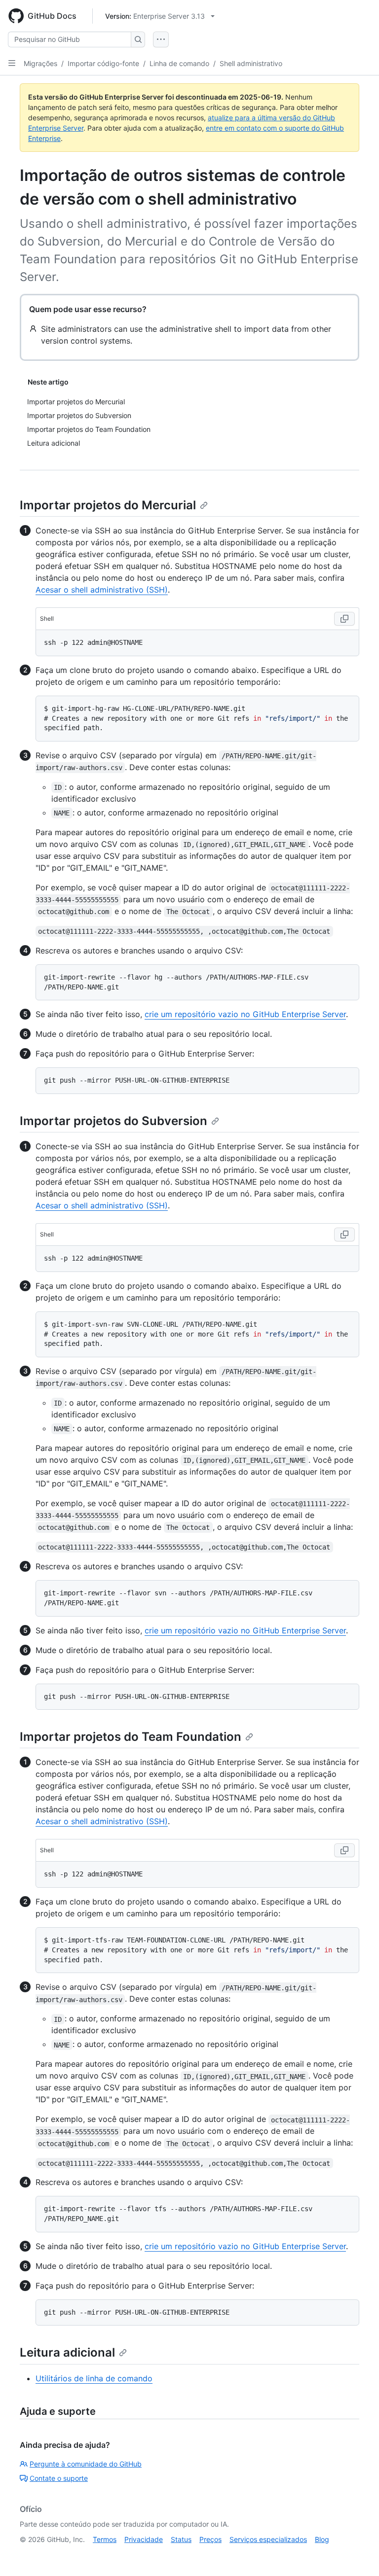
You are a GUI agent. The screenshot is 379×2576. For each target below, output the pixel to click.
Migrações (40, 63)
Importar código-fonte (103, 63)
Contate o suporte (59, 2478)
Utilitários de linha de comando (94, 2378)
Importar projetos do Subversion (114, 1121)
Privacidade (144, 2539)
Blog (322, 2539)
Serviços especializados (268, 2539)
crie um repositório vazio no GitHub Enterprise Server (245, 1014)
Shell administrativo (251, 63)
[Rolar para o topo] (357, 2554)
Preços (210, 2539)
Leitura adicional (67, 2352)
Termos (105, 2539)
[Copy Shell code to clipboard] (344, 619)
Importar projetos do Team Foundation (131, 1737)
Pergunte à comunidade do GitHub (86, 2464)
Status (181, 2539)
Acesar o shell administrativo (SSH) (102, 590)
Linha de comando (179, 63)
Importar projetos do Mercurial (108, 505)
